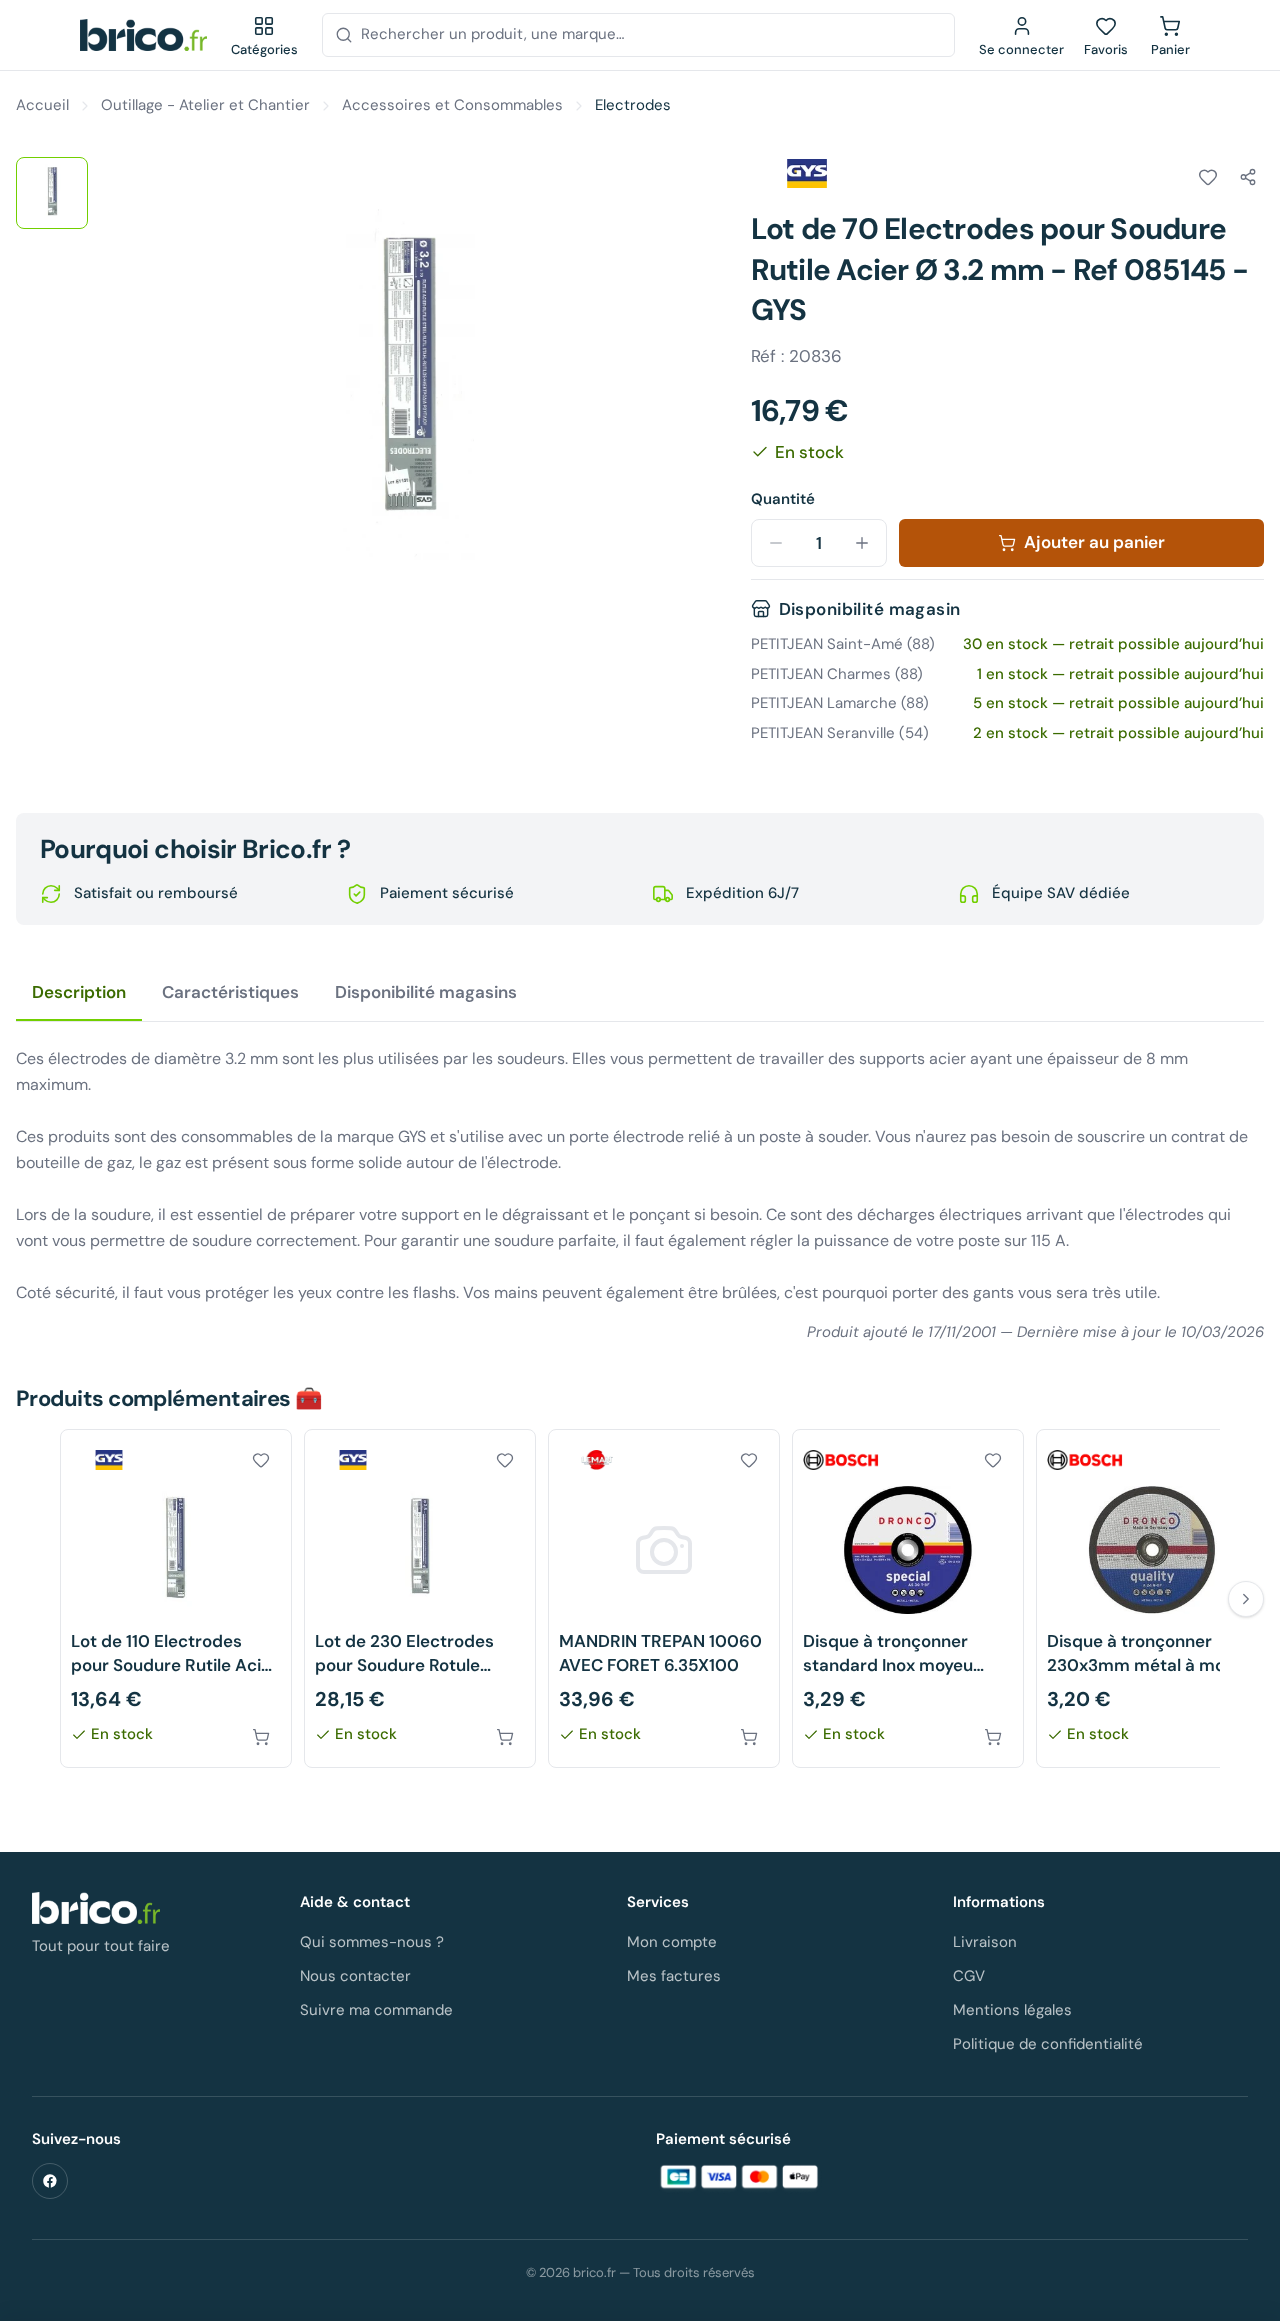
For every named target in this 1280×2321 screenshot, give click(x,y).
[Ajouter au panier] (261, 1737)
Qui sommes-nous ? (372, 1942)
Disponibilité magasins (426, 992)
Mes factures (674, 1976)
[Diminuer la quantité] (776, 543)
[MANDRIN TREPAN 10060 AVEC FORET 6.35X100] (664, 1598)
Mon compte (672, 1942)
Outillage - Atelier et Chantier (205, 105)
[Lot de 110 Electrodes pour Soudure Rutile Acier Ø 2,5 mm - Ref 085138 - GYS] (176, 1598)
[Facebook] (50, 2181)
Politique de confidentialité (1048, 2044)
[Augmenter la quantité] (862, 543)
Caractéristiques (230, 992)
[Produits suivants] (1246, 1599)
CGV (969, 1976)
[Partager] (1248, 177)
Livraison (985, 1942)
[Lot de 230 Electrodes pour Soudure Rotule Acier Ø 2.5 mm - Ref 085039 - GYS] (420, 1598)
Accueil (42, 105)
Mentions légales (1012, 2010)
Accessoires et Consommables (452, 105)
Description (79, 992)
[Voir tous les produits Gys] (807, 174)
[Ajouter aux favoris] (1208, 177)
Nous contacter (355, 1976)
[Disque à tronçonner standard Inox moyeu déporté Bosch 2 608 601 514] (908, 1598)
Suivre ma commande (376, 2010)
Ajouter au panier (1094, 542)
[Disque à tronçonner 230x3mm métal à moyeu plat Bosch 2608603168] (1152, 1598)
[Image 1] (52, 193)
